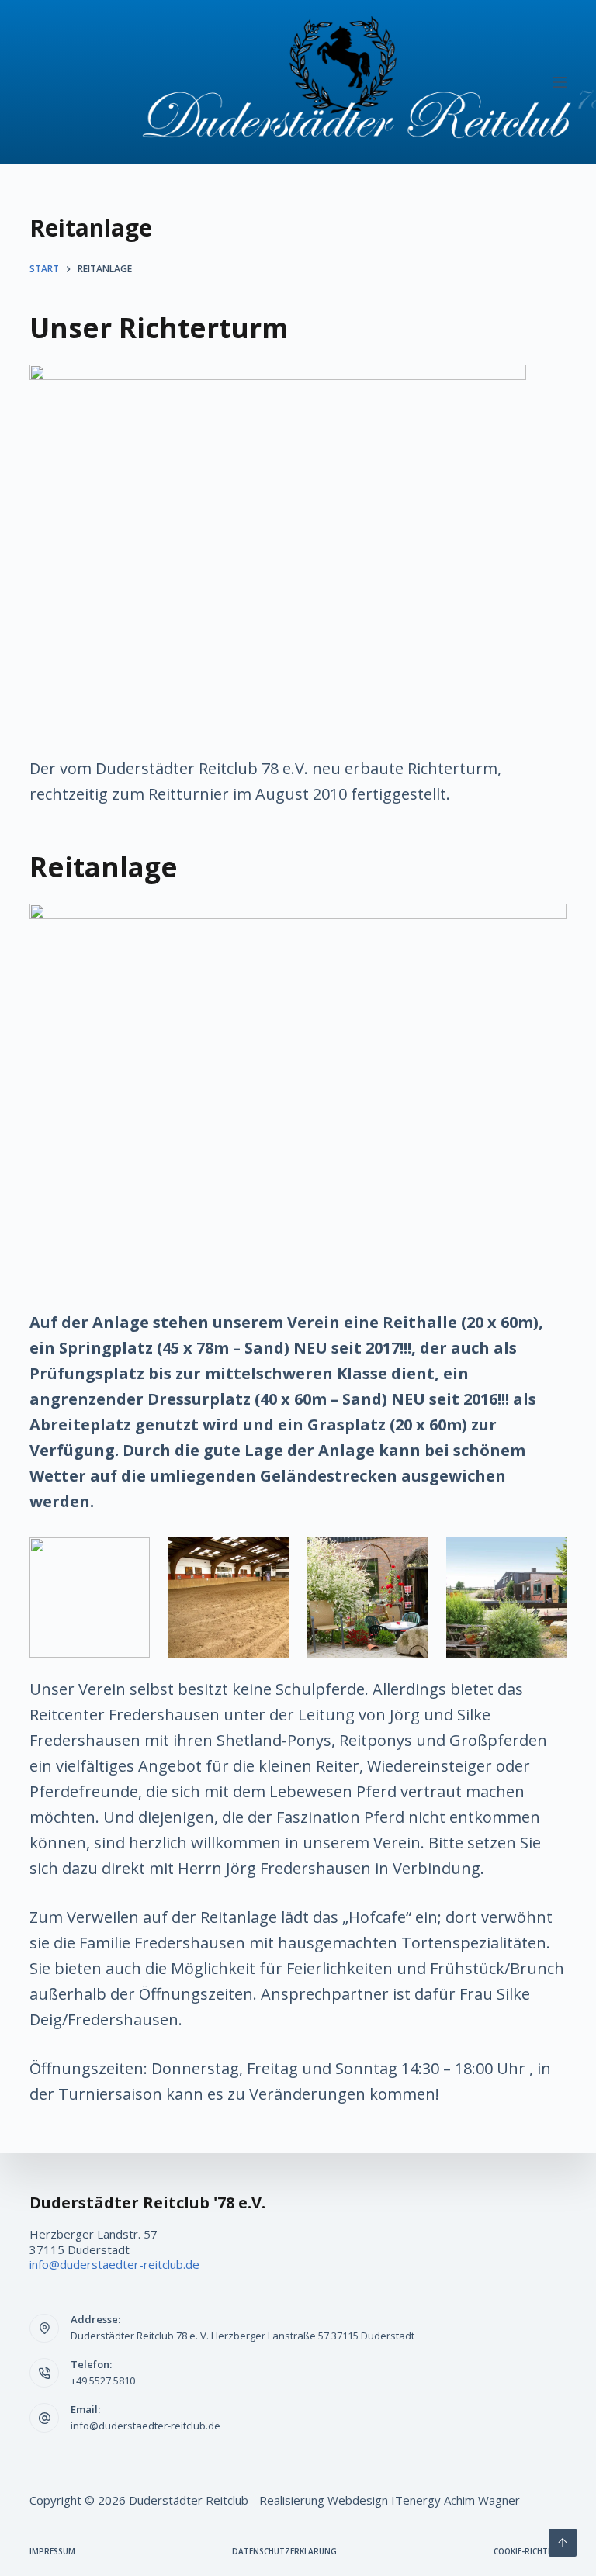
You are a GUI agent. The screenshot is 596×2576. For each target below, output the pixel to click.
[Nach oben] (563, 2543)
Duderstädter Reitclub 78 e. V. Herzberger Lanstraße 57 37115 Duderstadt (243, 2336)
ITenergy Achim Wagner (456, 2500)
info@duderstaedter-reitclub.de (114, 2264)
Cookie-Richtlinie (530, 2552)
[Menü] (560, 82)
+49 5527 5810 (103, 2381)
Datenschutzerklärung (284, 2552)
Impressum (52, 2552)
